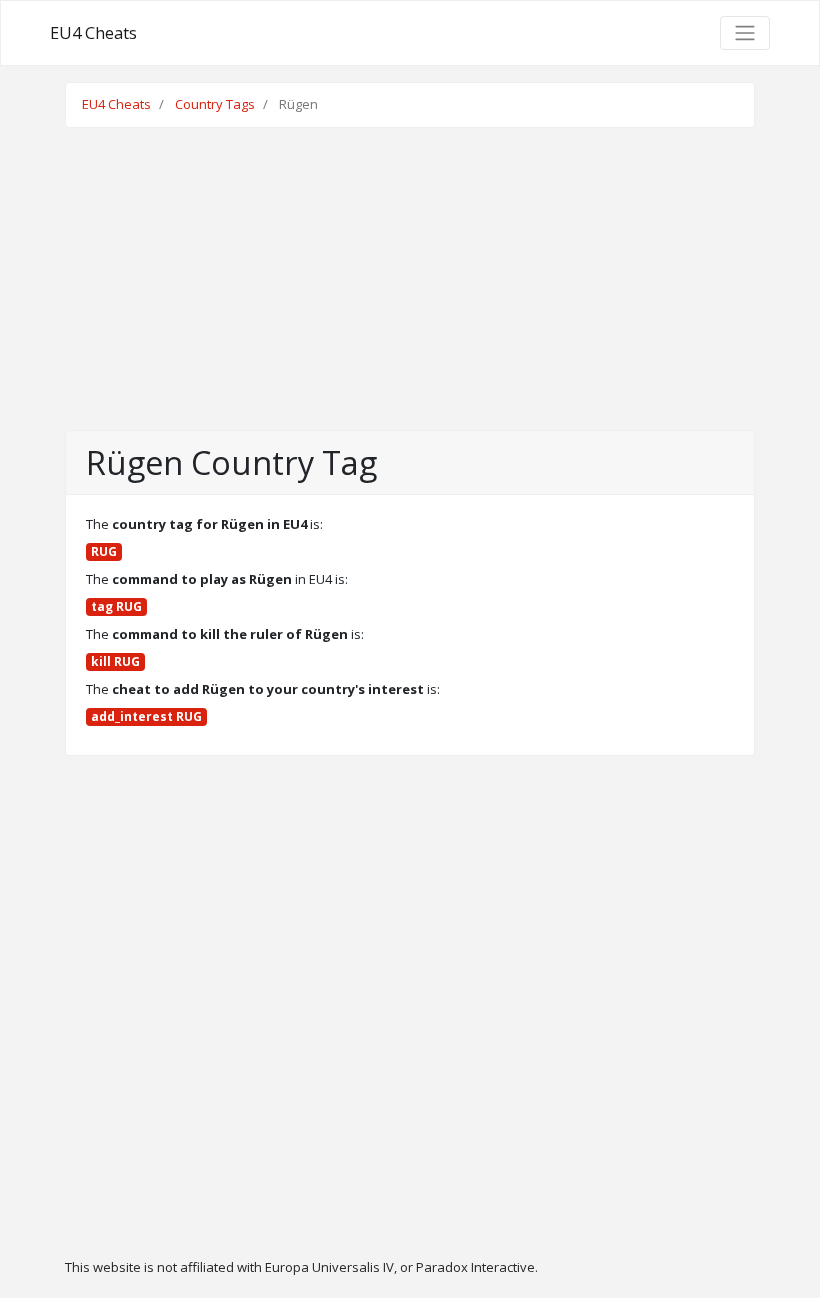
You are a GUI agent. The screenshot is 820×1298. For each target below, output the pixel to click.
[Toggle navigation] (745, 33)
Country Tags (215, 104)
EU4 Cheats (93, 33)
